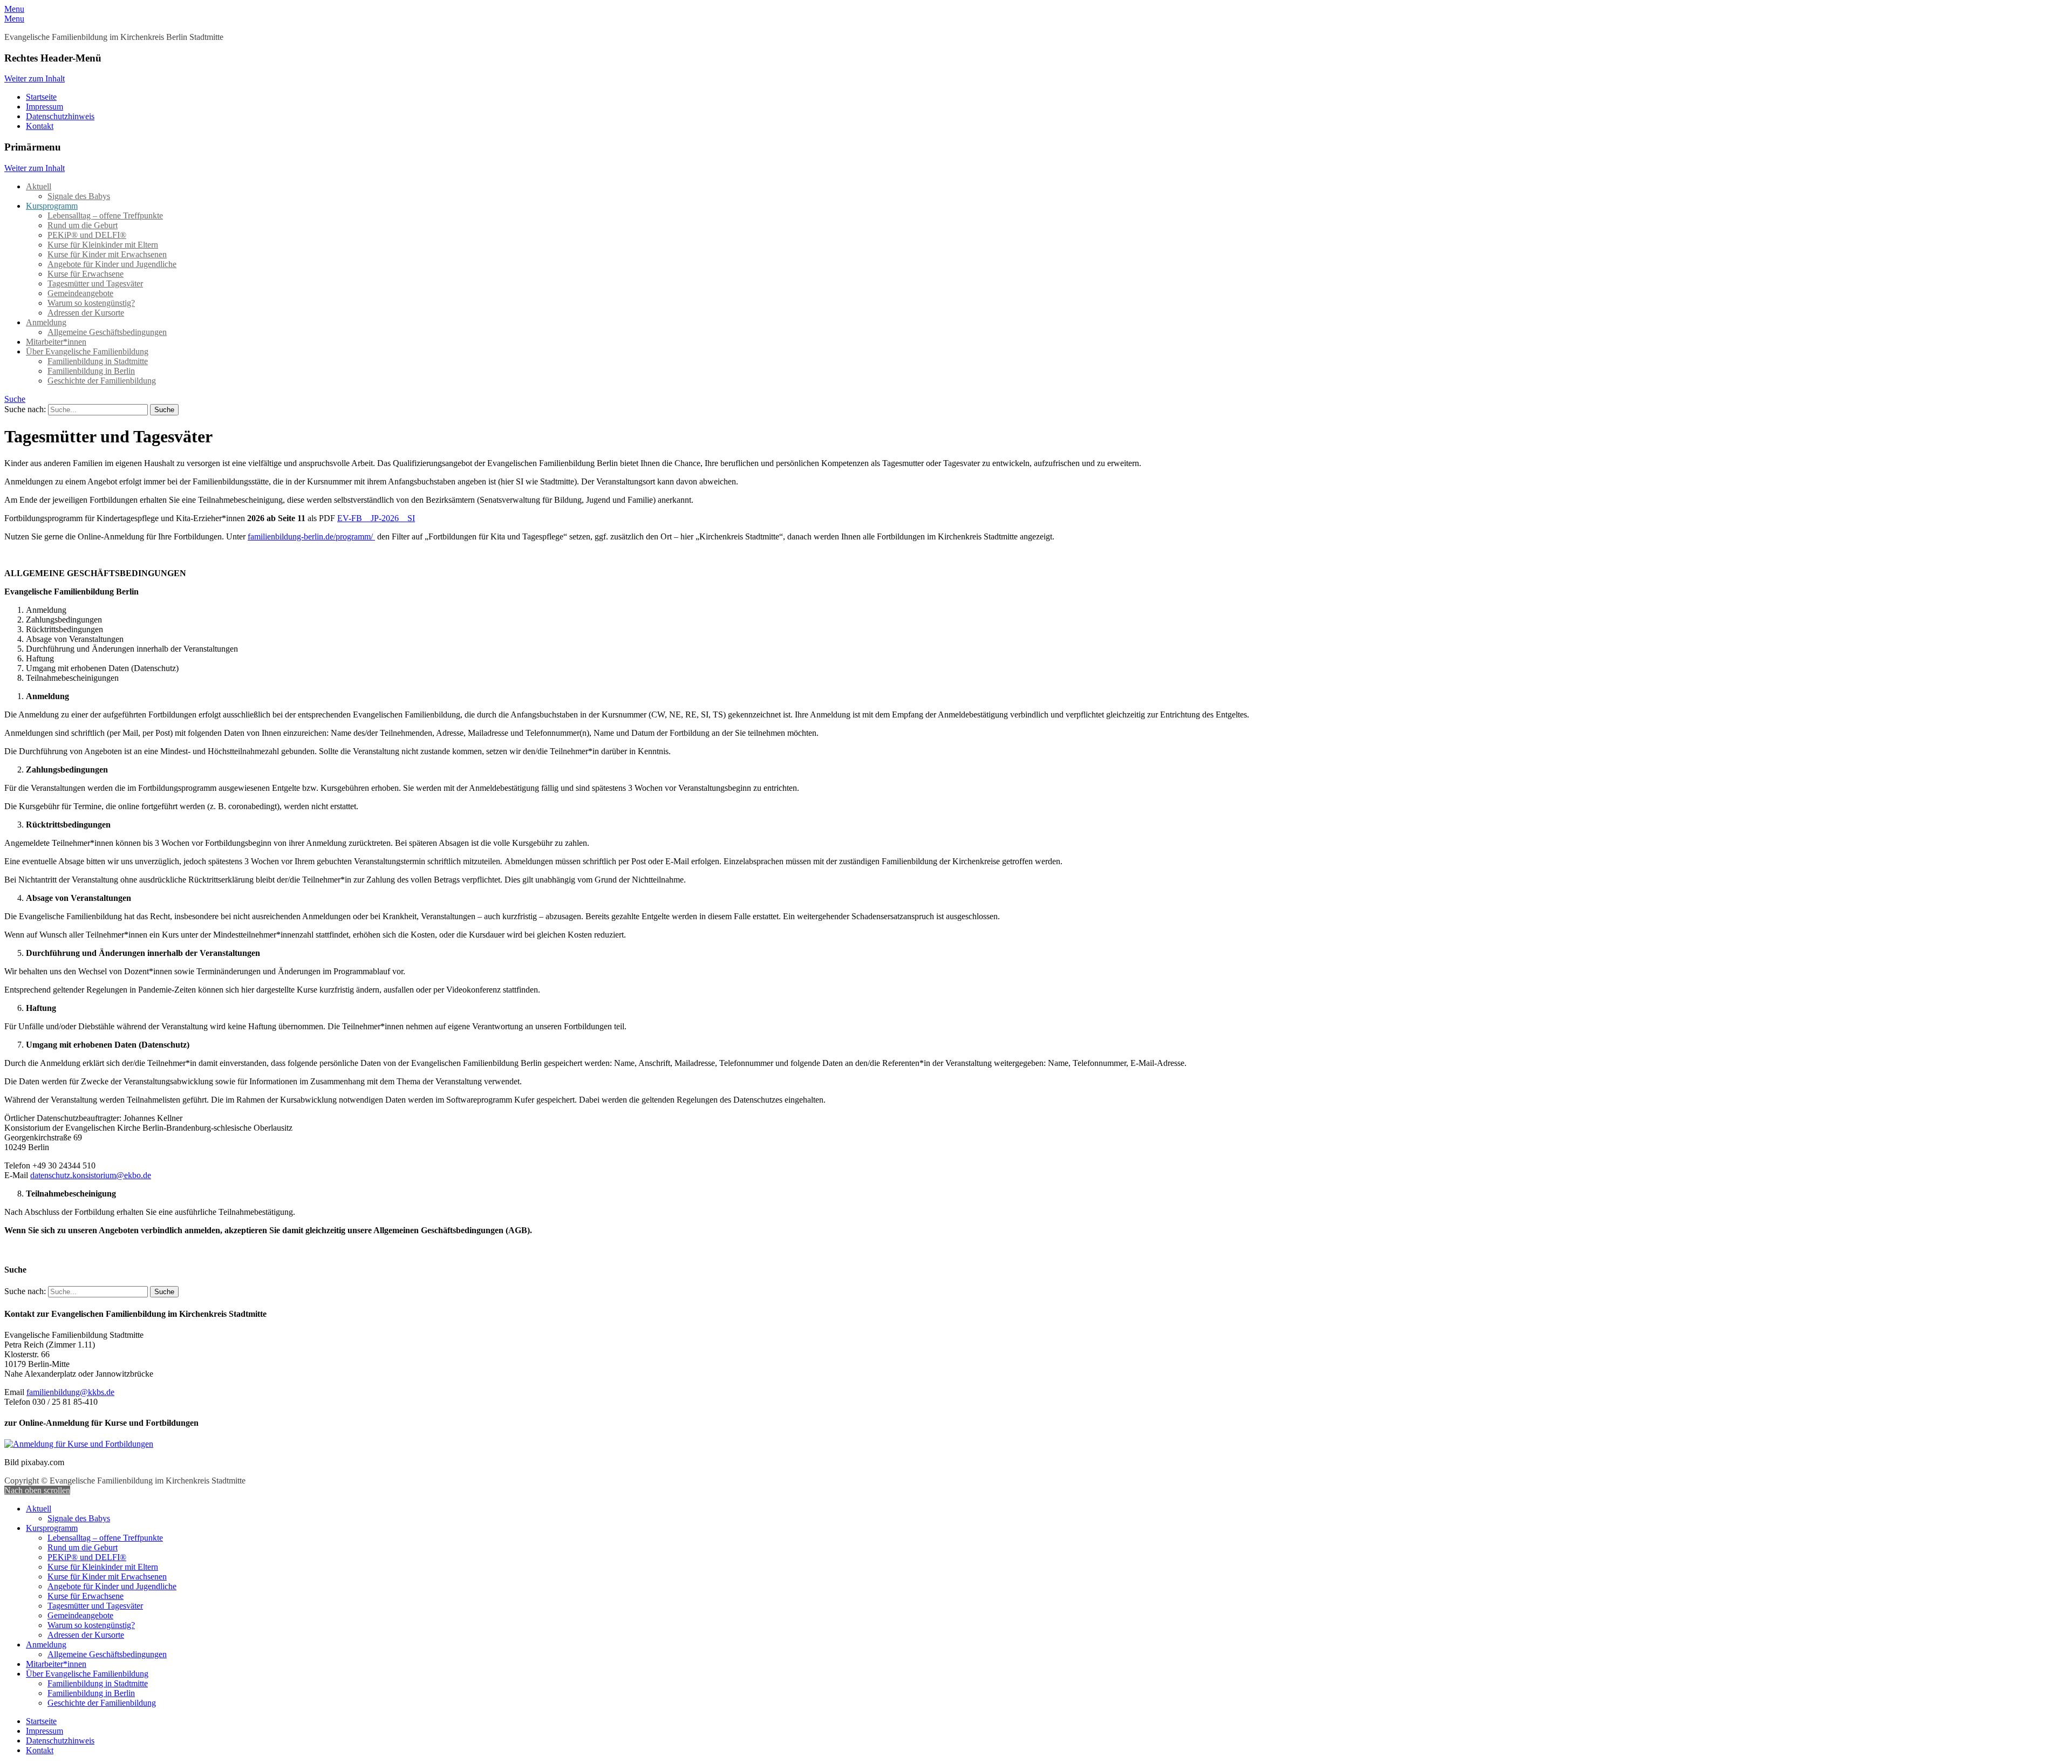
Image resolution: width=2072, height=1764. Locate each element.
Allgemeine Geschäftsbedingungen (107, 332)
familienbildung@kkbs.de (70, 1392)
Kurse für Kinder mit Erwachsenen (107, 254)
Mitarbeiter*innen (56, 342)
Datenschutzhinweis (60, 116)
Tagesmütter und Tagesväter (95, 283)
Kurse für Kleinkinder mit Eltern (103, 245)
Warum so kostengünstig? (91, 303)
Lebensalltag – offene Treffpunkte (105, 216)
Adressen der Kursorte (86, 313)
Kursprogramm (52, 206)
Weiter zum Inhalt (35, 78)
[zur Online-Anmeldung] (79, 1444)
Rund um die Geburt (83, 225)
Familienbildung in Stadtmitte (98, 361)
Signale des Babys (79, 196)
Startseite (41, 97)
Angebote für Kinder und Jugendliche (112, 264)
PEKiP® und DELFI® (87, 235)
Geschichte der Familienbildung (102, 381)
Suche (15, 399)
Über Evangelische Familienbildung (87, 351)
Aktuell (39, 186)
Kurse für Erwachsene (86, 274)
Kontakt (40, 126)
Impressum (45, 107)
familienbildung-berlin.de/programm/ (311, 536)
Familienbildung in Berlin (91, 371)
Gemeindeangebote (80, 293)
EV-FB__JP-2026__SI (376, 518)
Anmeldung (46, 322)
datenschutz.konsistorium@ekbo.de (91, 1175)
